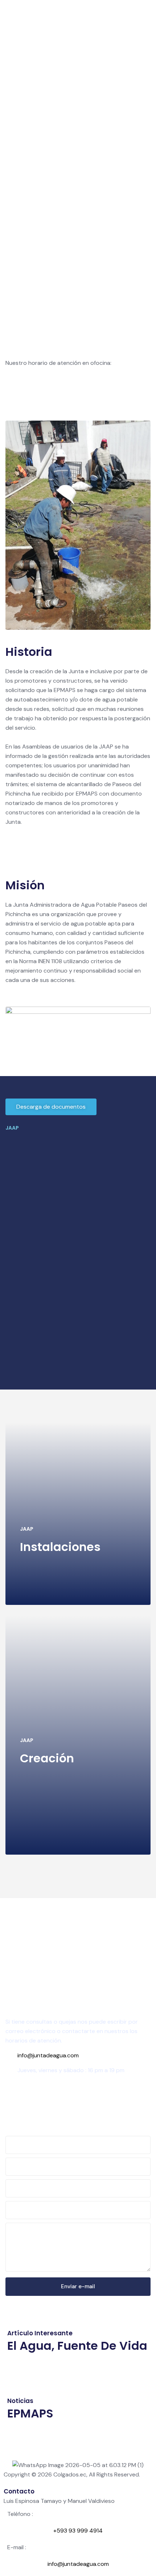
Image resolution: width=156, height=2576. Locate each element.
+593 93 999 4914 (33, 2097)
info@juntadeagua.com (48, 2055)
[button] (51, 1107)
